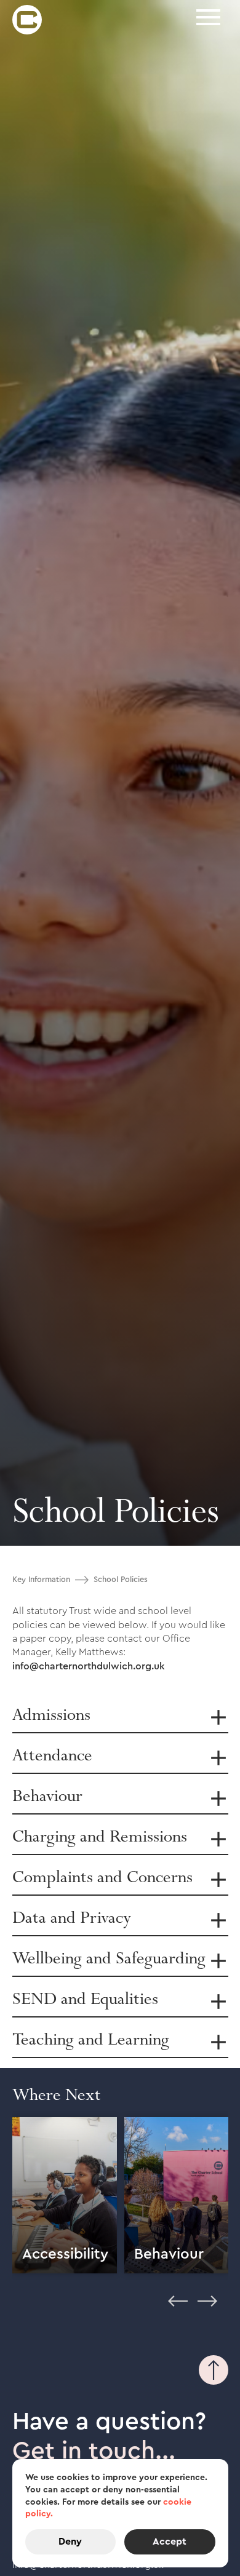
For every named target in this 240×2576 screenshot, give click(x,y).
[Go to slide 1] (17, 2312)
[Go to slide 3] (47, 2312)
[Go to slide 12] (180, 2312)
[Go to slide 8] (121, 2312)
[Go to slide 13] (194, 2312)
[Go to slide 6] (91, 2312)
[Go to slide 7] (106, 2312)
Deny (70, 2542)
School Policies (121, 1580)
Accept (170, 2542)
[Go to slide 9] (135, 2312)
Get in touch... (94, 2451)
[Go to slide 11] (165, 2312)
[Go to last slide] (178, 2297)
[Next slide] (207, 2297)
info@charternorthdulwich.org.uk (89, 1666)
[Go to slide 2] (32, 2312)
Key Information (41, 1580)
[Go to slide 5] (76, 2312)
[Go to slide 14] (209, 2312)
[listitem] (65, 2197)
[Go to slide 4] (62, 2312)
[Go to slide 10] (150, 2312)
